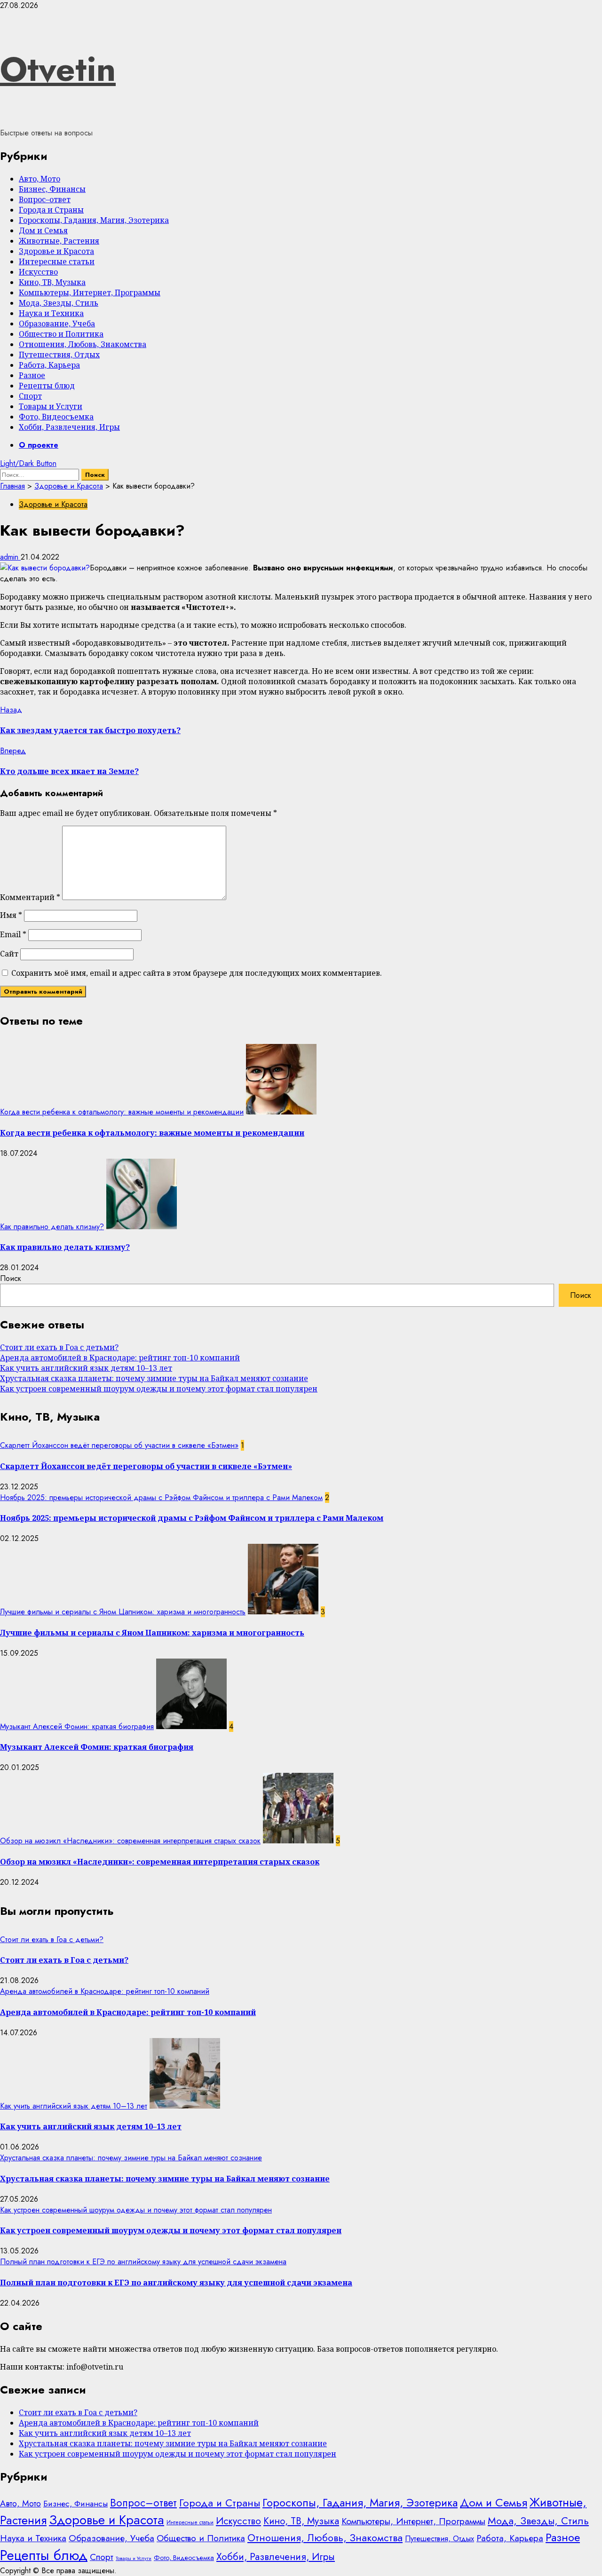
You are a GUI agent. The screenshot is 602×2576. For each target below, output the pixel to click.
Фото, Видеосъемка (56, 417)
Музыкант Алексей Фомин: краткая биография (77, 1727)
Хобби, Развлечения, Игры (69, 427)
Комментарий (30, 897)
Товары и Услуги (51, 406)
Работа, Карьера (49, 365)
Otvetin (58, 69)
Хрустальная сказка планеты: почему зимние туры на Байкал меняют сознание (154, 1378)
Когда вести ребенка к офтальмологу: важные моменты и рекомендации (122, 1112)
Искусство (38, 272)
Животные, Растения (59, 241)
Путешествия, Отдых (59, 355)
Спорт (30, 396)
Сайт (9, 954)
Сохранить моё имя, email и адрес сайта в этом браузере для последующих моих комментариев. (197, 973)
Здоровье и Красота (56, 251)
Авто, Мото (40, 179)
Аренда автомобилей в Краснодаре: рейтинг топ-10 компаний (120, 1358)
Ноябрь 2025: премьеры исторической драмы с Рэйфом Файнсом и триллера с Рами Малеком (161, 1497)
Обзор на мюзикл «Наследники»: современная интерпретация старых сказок (130, 1841)
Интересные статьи (57, 261)
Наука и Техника (51, 313)
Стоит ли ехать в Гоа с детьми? (59, 1347)
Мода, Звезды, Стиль (59, 303)
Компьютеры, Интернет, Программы (90, 292)
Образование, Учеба (57, 324)
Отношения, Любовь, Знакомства (83, 344)
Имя (11, 915)
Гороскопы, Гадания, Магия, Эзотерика (94, 220)
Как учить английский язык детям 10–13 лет (86, 1368)
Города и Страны (51, 210)
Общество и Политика (61, 334)
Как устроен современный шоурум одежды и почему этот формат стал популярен (159, 1389)
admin (10, 557)
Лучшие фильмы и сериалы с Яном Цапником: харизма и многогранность (123, 1612)
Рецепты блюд (47, 386)
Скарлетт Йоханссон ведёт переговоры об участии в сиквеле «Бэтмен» (119, 1445)
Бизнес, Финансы (52, 189)
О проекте (39, 445)
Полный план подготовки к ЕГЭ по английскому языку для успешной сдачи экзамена (143, 2262)
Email (13, 934)
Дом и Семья (43, 230)
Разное (32, 375)
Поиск (11, 1278)
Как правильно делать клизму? (52, 1227)
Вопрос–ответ (45, 199)
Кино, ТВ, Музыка (52, 282)
